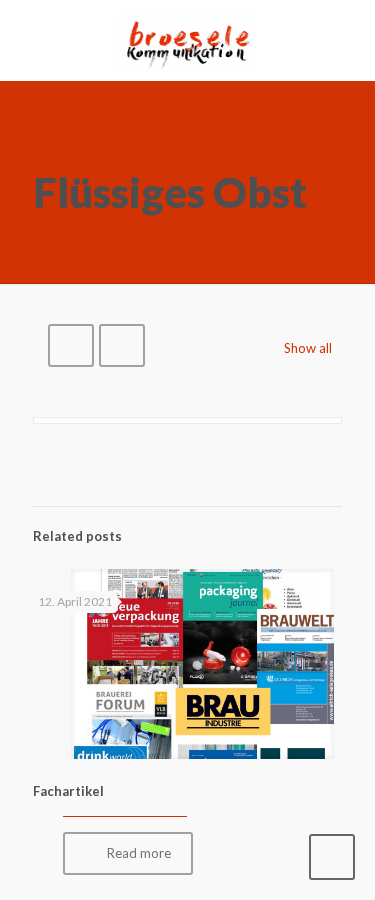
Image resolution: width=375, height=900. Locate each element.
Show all (308, 348)
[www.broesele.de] (187, 40)
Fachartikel (68, 791)
